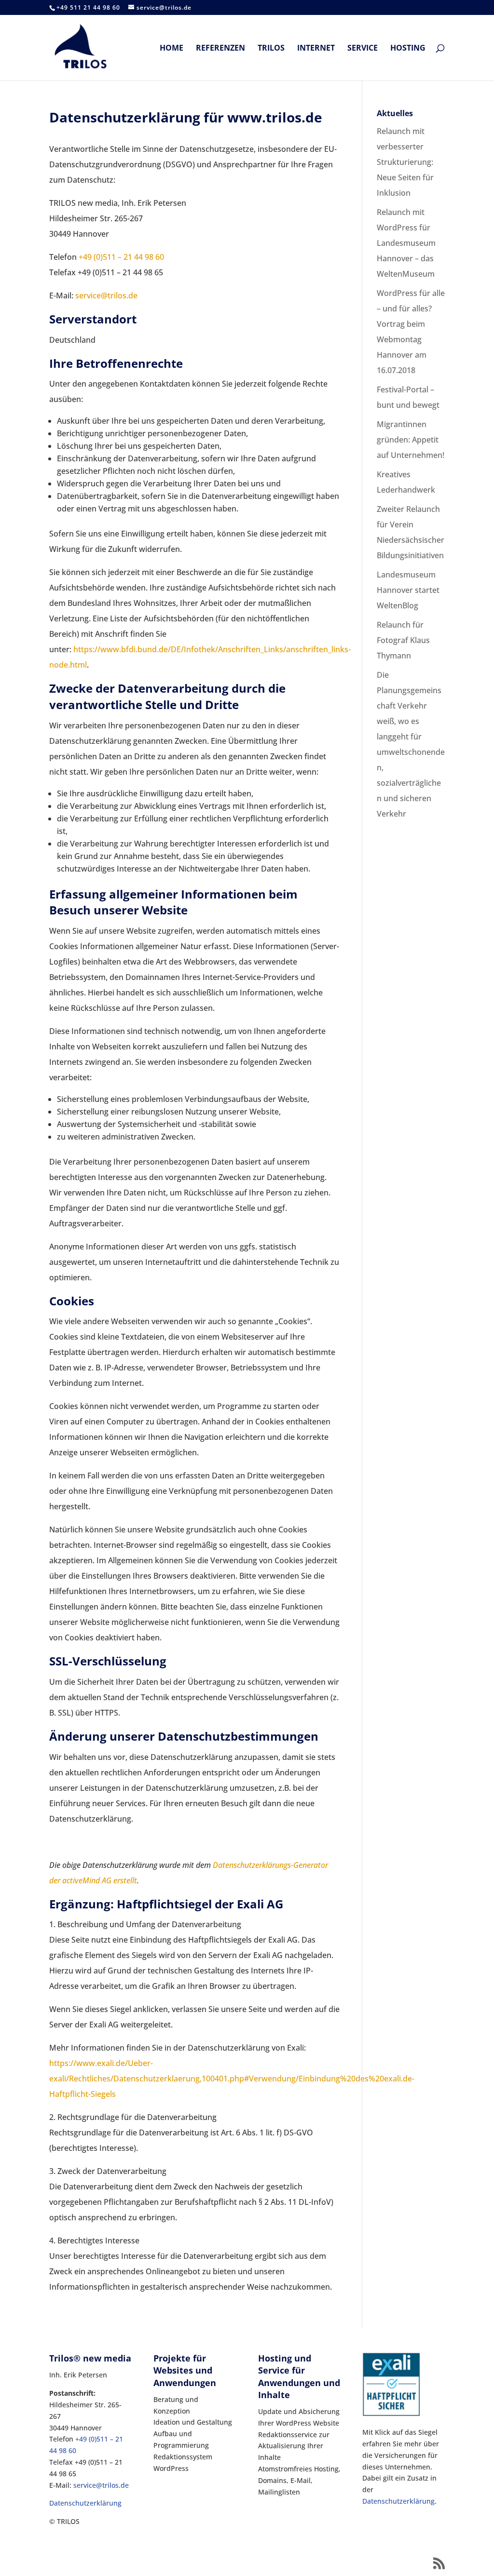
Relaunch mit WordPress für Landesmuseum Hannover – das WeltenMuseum (406, 243)
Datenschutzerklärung (85, 2503)
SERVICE (363, 49)
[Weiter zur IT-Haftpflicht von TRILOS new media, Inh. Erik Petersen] (391, 2414)
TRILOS (271, 49)
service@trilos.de (106, 295)
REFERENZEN (220, 49)
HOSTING (408, 49)
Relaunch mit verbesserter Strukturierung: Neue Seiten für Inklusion (405, 162)
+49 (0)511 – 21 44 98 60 (121, 257)
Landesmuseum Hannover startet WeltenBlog (408, 590)
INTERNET (316, 49)
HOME (172, 49)
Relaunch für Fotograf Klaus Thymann (403, 640)
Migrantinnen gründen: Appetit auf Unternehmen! (411, 440)
